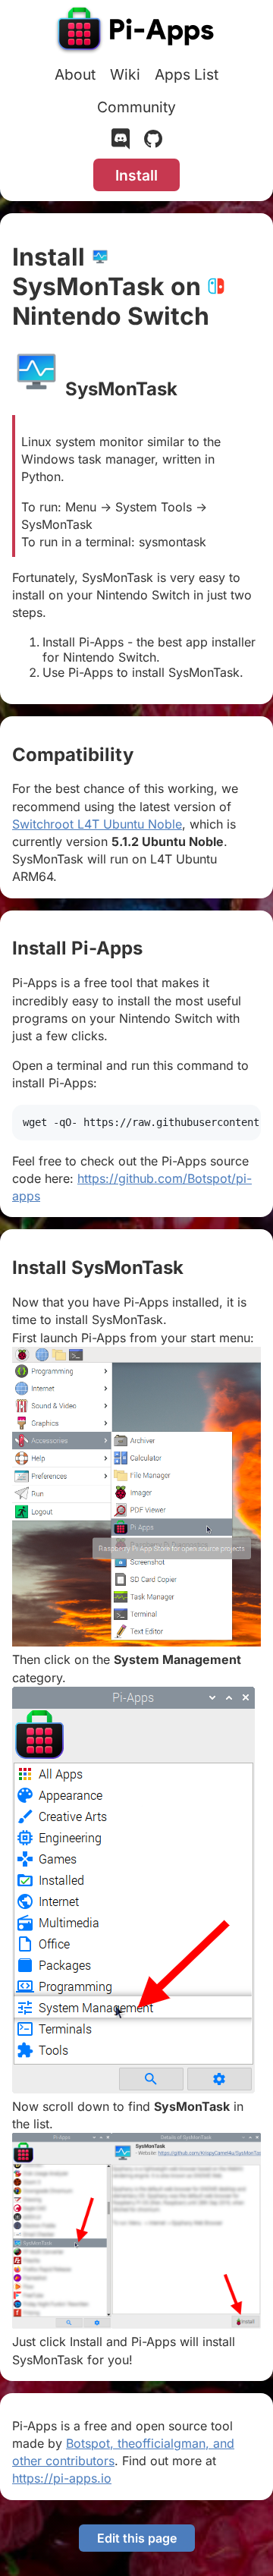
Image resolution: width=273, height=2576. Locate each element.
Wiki (125, 74)
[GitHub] (153, 142)
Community (136, 107)
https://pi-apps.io (62, 2478)
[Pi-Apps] (136, 32)
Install (136, 175)
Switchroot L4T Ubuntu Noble (97, 824)
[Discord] (121, 142)
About (75, 74)
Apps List (187, 74)
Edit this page (137, 2538)
